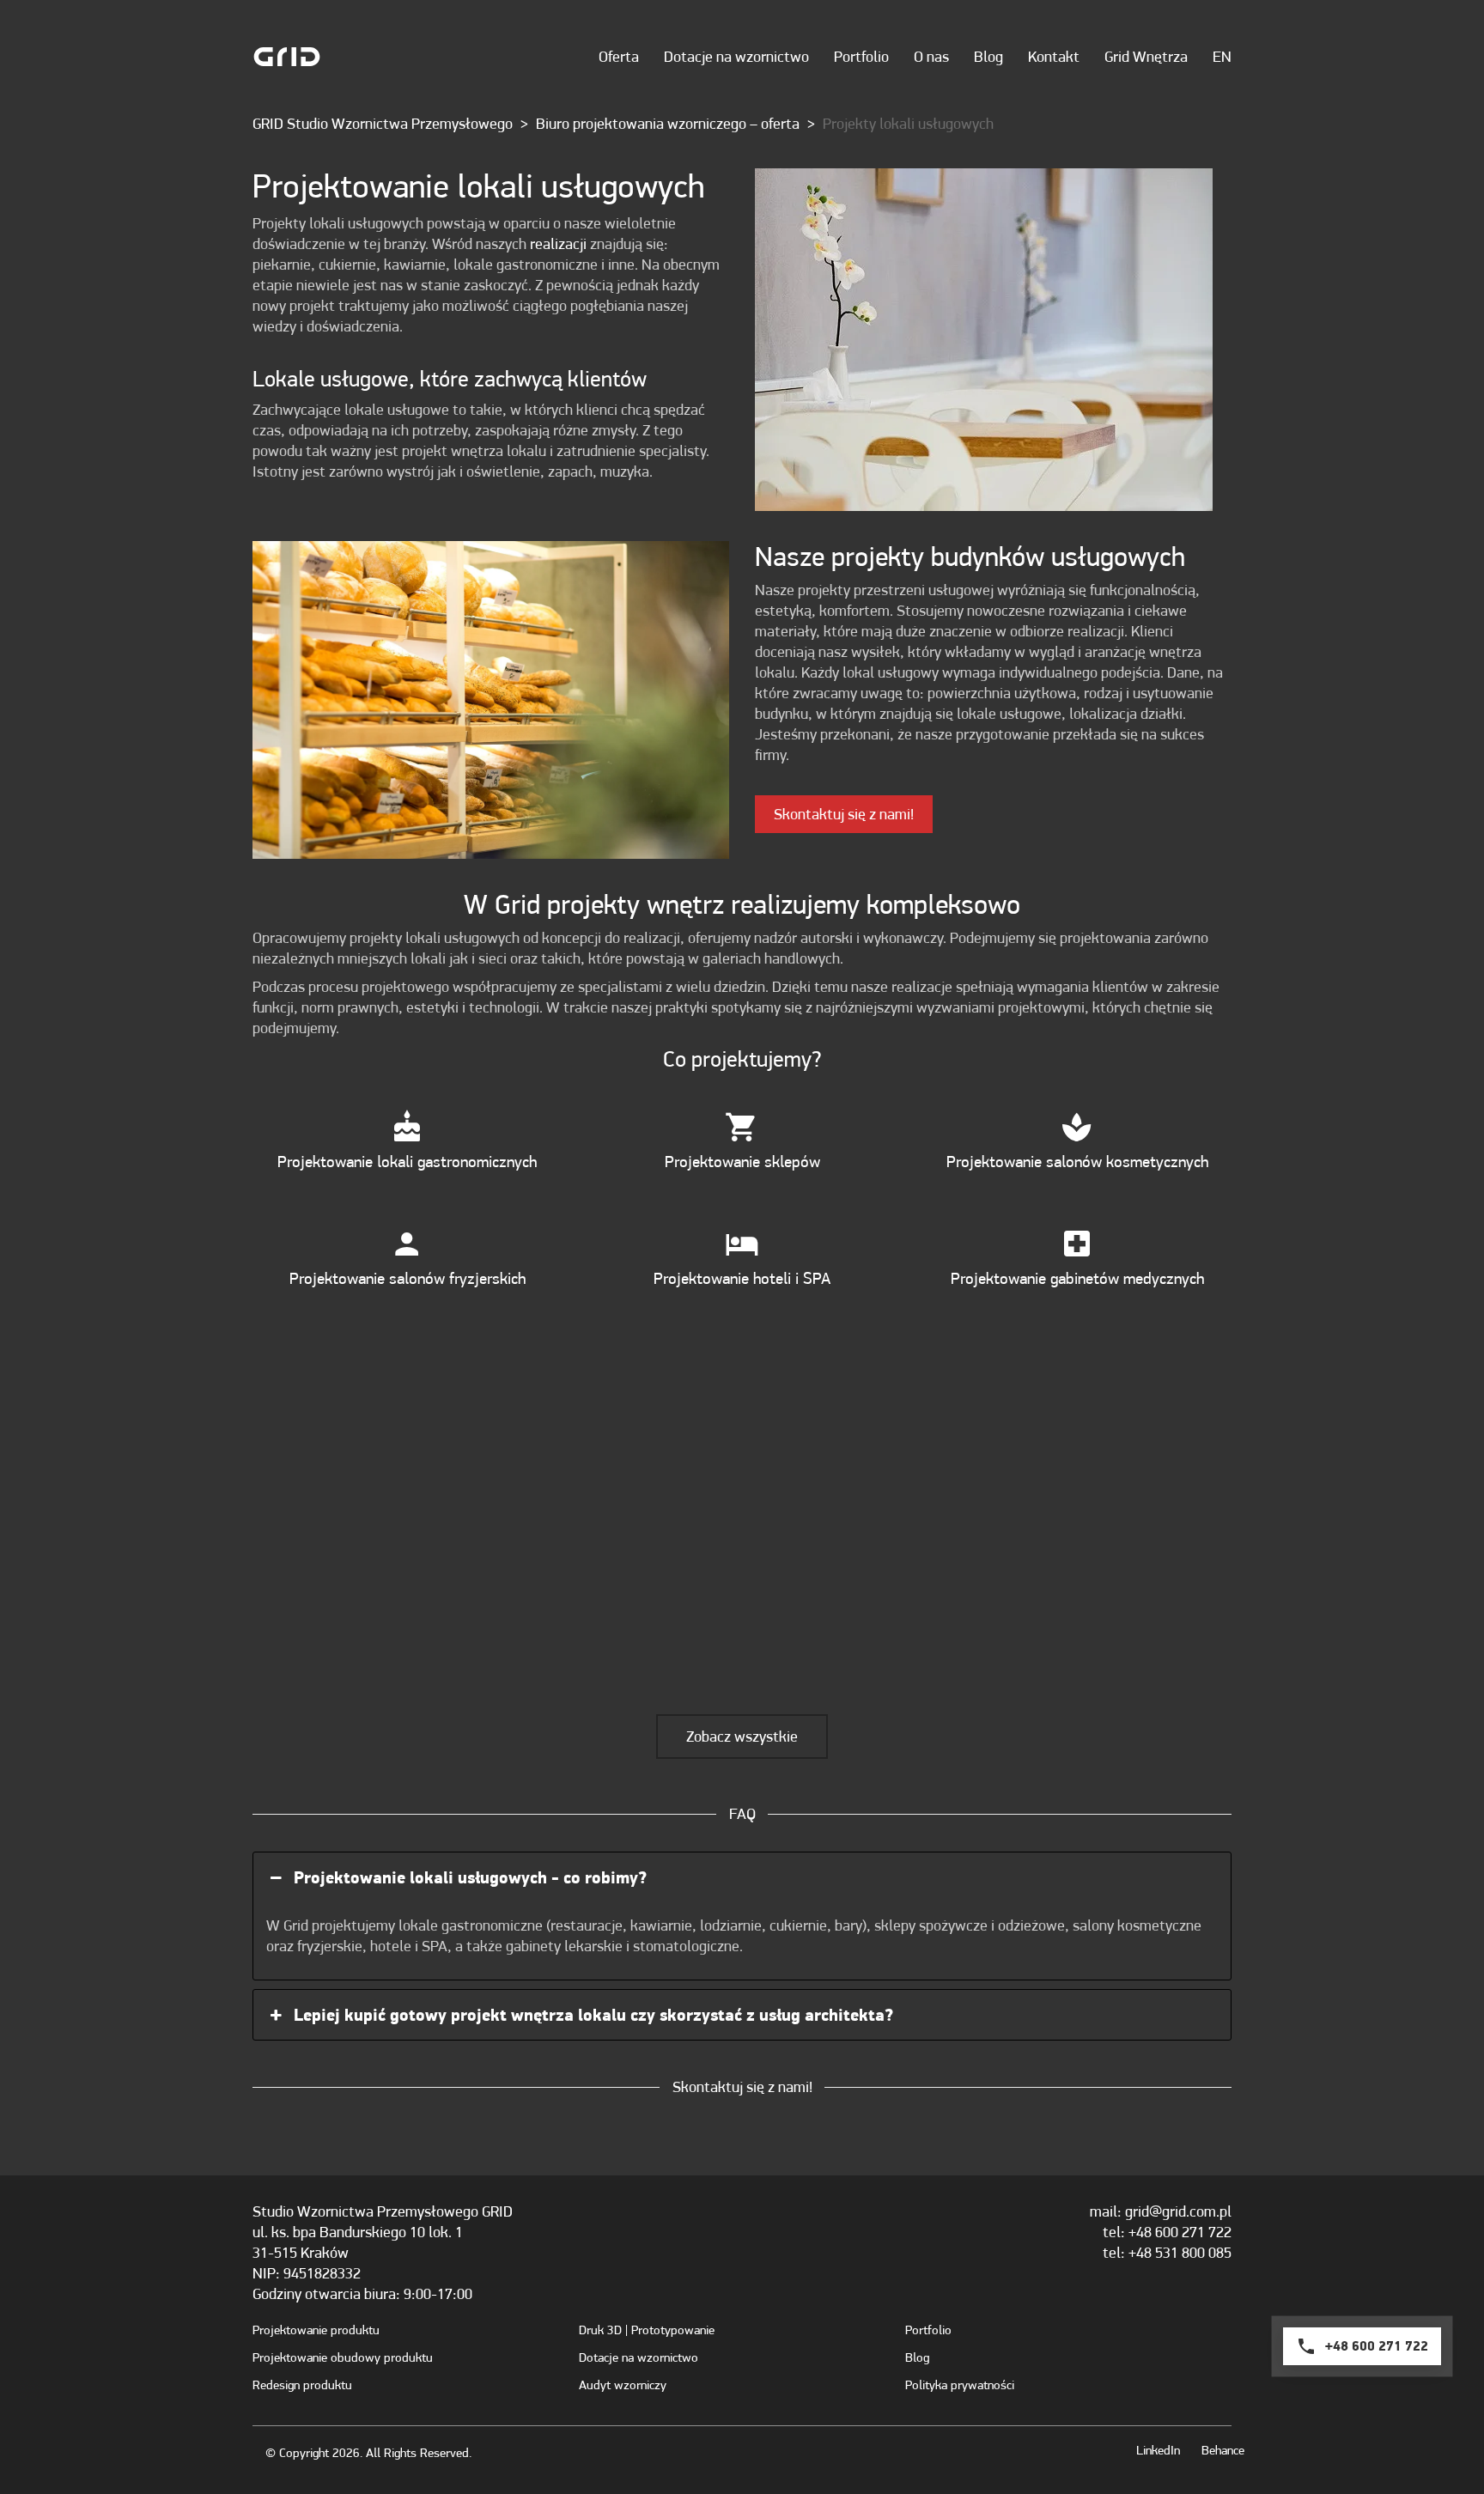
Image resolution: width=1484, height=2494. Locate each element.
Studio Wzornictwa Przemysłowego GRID (383, 2211)
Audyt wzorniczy (623, 2385)
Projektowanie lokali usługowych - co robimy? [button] (470, 1877)
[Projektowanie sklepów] (742, 1127)
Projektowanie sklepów (742, 1161)
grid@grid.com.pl (1178, 2211)
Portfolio (928, 2330)
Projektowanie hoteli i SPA (742, 1278)
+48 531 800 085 (1180, 2252)
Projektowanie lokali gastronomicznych (407, 1161)
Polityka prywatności (960, 2385)
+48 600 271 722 (1180, 2232)
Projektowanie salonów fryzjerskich (407, 1278)
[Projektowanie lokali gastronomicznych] (407, 1127)
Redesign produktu (302, 2385)
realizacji (558, 243)
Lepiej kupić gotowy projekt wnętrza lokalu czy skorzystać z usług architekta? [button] (593, 2015)
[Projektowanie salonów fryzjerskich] (407, 1244)
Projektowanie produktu (316, 2330)
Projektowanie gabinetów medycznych (1077, 1278)
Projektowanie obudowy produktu (343, 2357)
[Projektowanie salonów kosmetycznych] (1077, 1127)
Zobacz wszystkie (742, 1736)
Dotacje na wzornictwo (639, 2357)
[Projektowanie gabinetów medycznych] (1077, 1244)
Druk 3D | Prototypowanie (647, 2330)
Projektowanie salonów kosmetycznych (1077, 1161)
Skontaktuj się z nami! (844, 814)
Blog (917, 2357)
